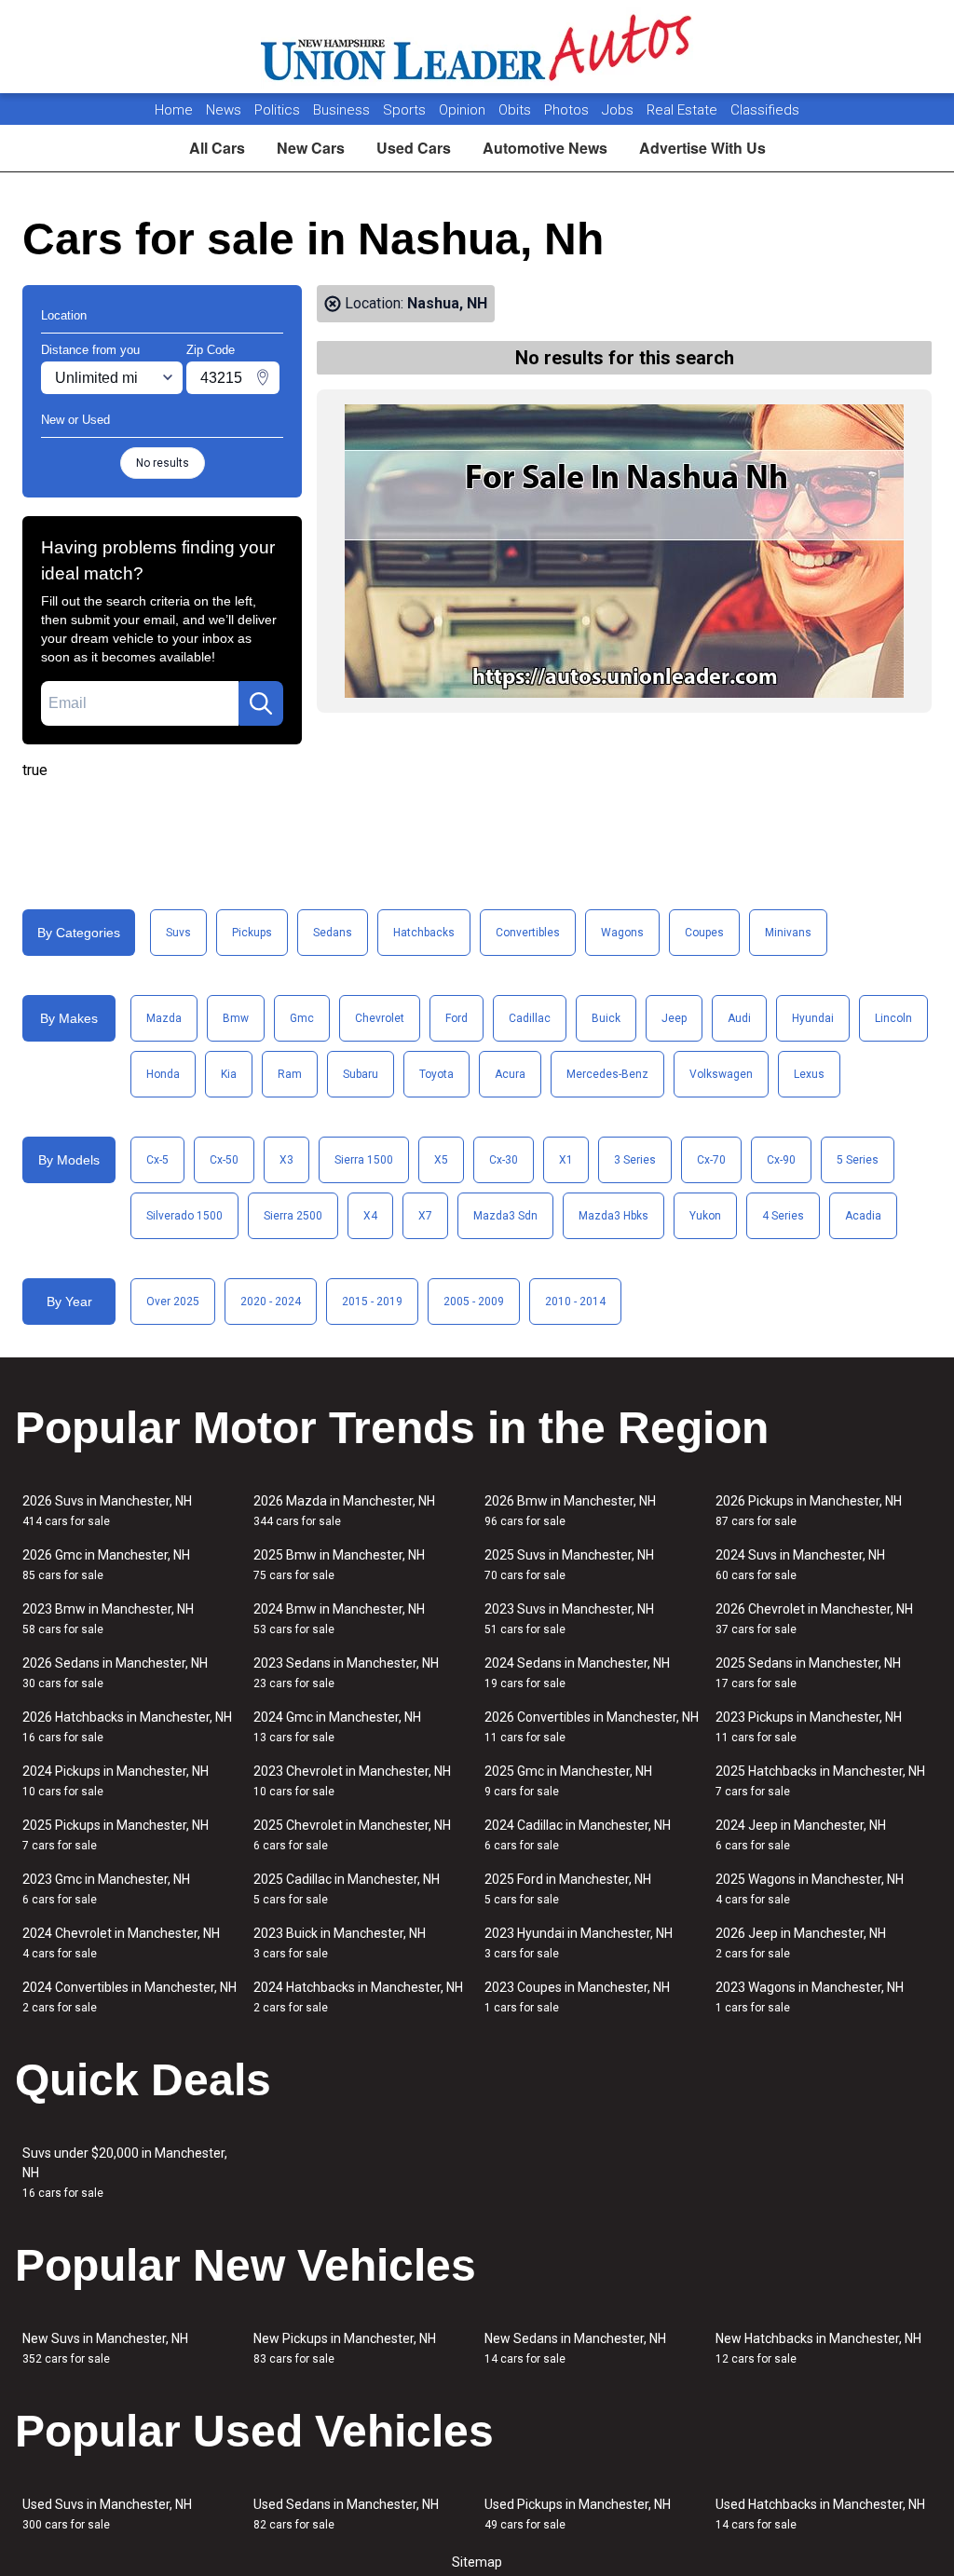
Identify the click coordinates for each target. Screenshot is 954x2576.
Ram (290, 1074)
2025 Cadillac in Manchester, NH (347, 1889)
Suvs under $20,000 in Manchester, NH (125, 2173)
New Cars (311, 148)
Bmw (236, 1018)
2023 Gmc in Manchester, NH (106, 1889)
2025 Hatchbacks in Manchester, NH (820, 1781)
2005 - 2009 (474, 1302)
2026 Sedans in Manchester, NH (115, 1673)
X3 (286, 1160)
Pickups (252, 933)
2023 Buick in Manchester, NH (340, 1943)
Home (174, 110)
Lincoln (893, 1018)
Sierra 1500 (364, 1160)
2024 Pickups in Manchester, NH (116, 1781)
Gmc (302, 1018)
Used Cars (414, 148)
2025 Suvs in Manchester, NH (569, 1565)
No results (163, 463)
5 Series (858, 1160)
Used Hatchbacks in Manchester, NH (820, 2514)
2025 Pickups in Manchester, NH (116, 1835)
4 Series (783, 1216)
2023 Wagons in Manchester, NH (810, 1997)
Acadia (863, 1216)
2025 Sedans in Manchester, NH (808, 1673)
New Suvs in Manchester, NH (105, 2348)
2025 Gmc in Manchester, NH (568, 1781)
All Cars (217, 148)
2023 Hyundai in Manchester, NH (579, 1943)
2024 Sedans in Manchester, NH (577, 1673)
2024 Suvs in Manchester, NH (800, 1565)
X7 (425, 1216)
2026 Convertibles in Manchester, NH (592, 1727)
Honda (163, 1074)
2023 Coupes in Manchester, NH (577, 1997)
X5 (441, 1160)
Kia (229, 1074)
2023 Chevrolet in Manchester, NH (352, 1781)
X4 (370, 1216)
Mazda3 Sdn (505, 1216)
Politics (277, 110)
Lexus (809, 1074)
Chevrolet (380, 1018)
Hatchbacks (424, 933)
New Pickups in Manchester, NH (345, 2348)
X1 (566, 1160)
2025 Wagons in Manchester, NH (810, 1889)
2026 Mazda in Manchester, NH (344, 1511)
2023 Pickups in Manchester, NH (809, 1727)
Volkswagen (721, 1074)
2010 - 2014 (575, 1302)
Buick (606, 1018)
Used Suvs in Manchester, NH (107, 2514)
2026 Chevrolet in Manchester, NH (814, 1619)
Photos (568, 110)
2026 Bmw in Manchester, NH (570, 1511)
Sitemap (477, 2562)
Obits (517, 110)
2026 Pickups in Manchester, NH (809, 1511)
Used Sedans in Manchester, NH (346, 2514)
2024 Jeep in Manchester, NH (801, 1835)
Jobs (620, 110)
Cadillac (530, 1018)
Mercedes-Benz (607, 1074)
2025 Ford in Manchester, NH (568, 1889)
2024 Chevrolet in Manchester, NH (121, 1943)
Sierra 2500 (293, 1216)
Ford (457, 1018)
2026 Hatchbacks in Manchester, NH (127, 1727)
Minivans (788, 933)
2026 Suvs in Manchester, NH (107, 1511)
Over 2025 (173, 1302)
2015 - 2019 (372, 1302)
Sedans (333, 933)
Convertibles (528, 933)
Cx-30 (504, 1160)
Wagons (622, 933)
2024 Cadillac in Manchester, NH (578, 1835)
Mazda (164, 1018)
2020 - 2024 (271, 1302)
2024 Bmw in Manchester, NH (339, 1619)
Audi (739, 1018)
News (224, 110)
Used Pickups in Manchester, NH (578, 2514)
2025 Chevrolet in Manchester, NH (352, 1835)
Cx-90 (781, 1160)
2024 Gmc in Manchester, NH (337, 1727)
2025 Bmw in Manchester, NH (339, 1565)
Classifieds (765, 110)
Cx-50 (224, 1160)
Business (343, 110)
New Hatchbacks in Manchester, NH (818, 2348)
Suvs (178, 933)
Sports (406, 110)
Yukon (705, 1216)
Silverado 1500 (184, 1216)
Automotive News (545, 148)
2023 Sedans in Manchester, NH (346, 1673)
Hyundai (813, 1018)
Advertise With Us (702, 148)
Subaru (361, 1074)
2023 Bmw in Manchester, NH (108, 1619)
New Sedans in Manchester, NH (575, 2348)
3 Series (635, 1160)
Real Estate (684, 110)
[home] (477, 47)
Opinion (464, 110)
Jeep (674, 1018)
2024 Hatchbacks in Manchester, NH (358, 1997)
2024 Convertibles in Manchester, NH (129, 1997)
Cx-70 (711, 1160)
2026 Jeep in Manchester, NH (801, 1943)
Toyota (436, 1074)
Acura (510, 1074)
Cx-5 (157, 1160)
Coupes (704, 933)
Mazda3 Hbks (613, 1216)
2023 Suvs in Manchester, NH (569, 1619)
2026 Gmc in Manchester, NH (106, 1565)
